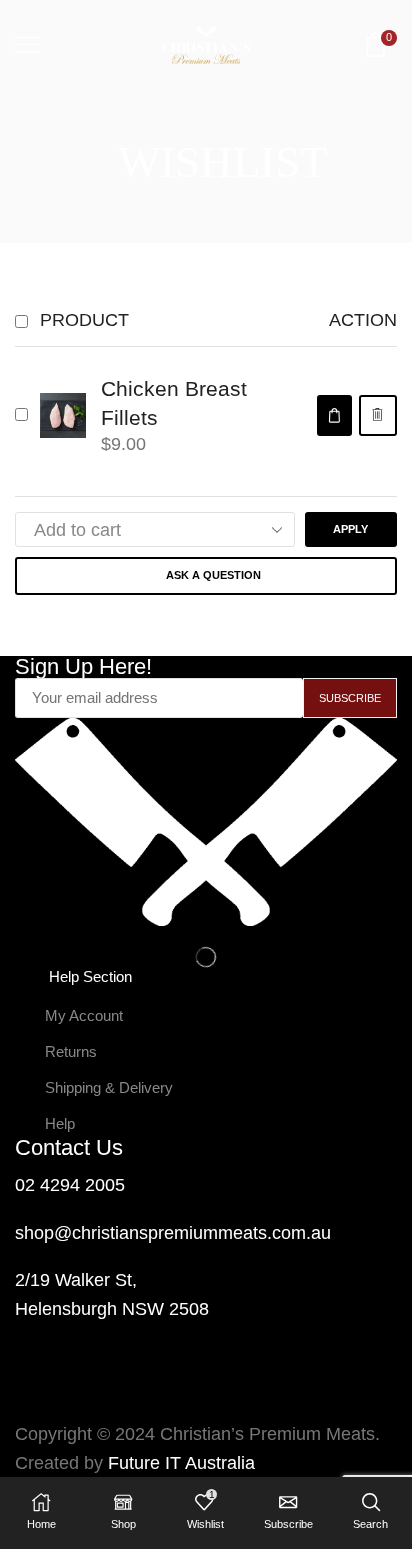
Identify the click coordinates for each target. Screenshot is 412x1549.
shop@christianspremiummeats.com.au (173, 1233)
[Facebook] (40, 1387)
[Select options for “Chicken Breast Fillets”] (334, 415)
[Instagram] (94, 1387)
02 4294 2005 (70, 1185)
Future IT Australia (181, 1463)
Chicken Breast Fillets (174, 403)
